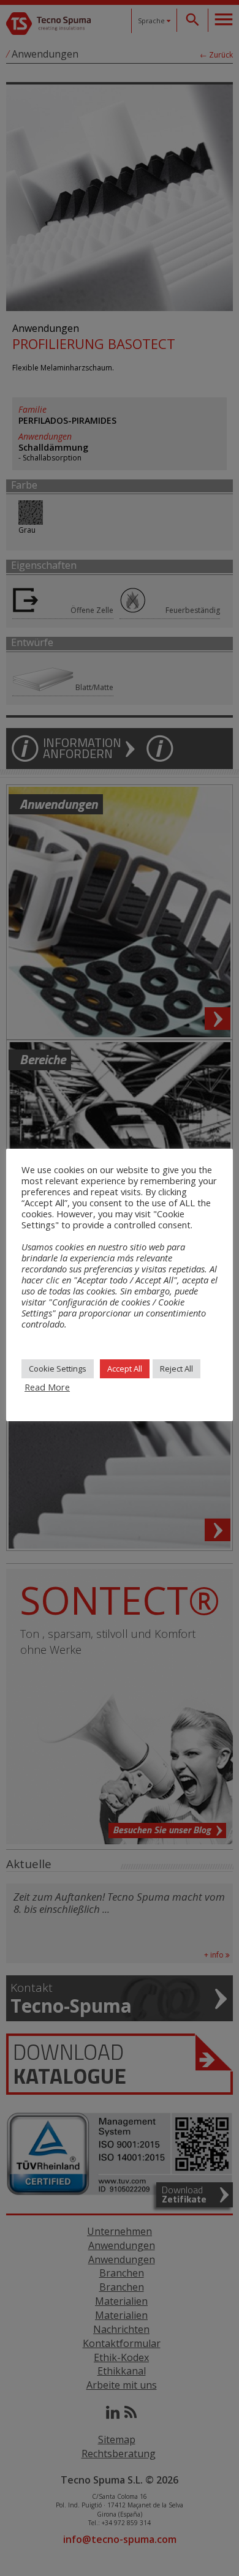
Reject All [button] (176, 1369)
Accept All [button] (125, 1369)
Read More (47, 1387)
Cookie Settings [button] (58, 1369)
